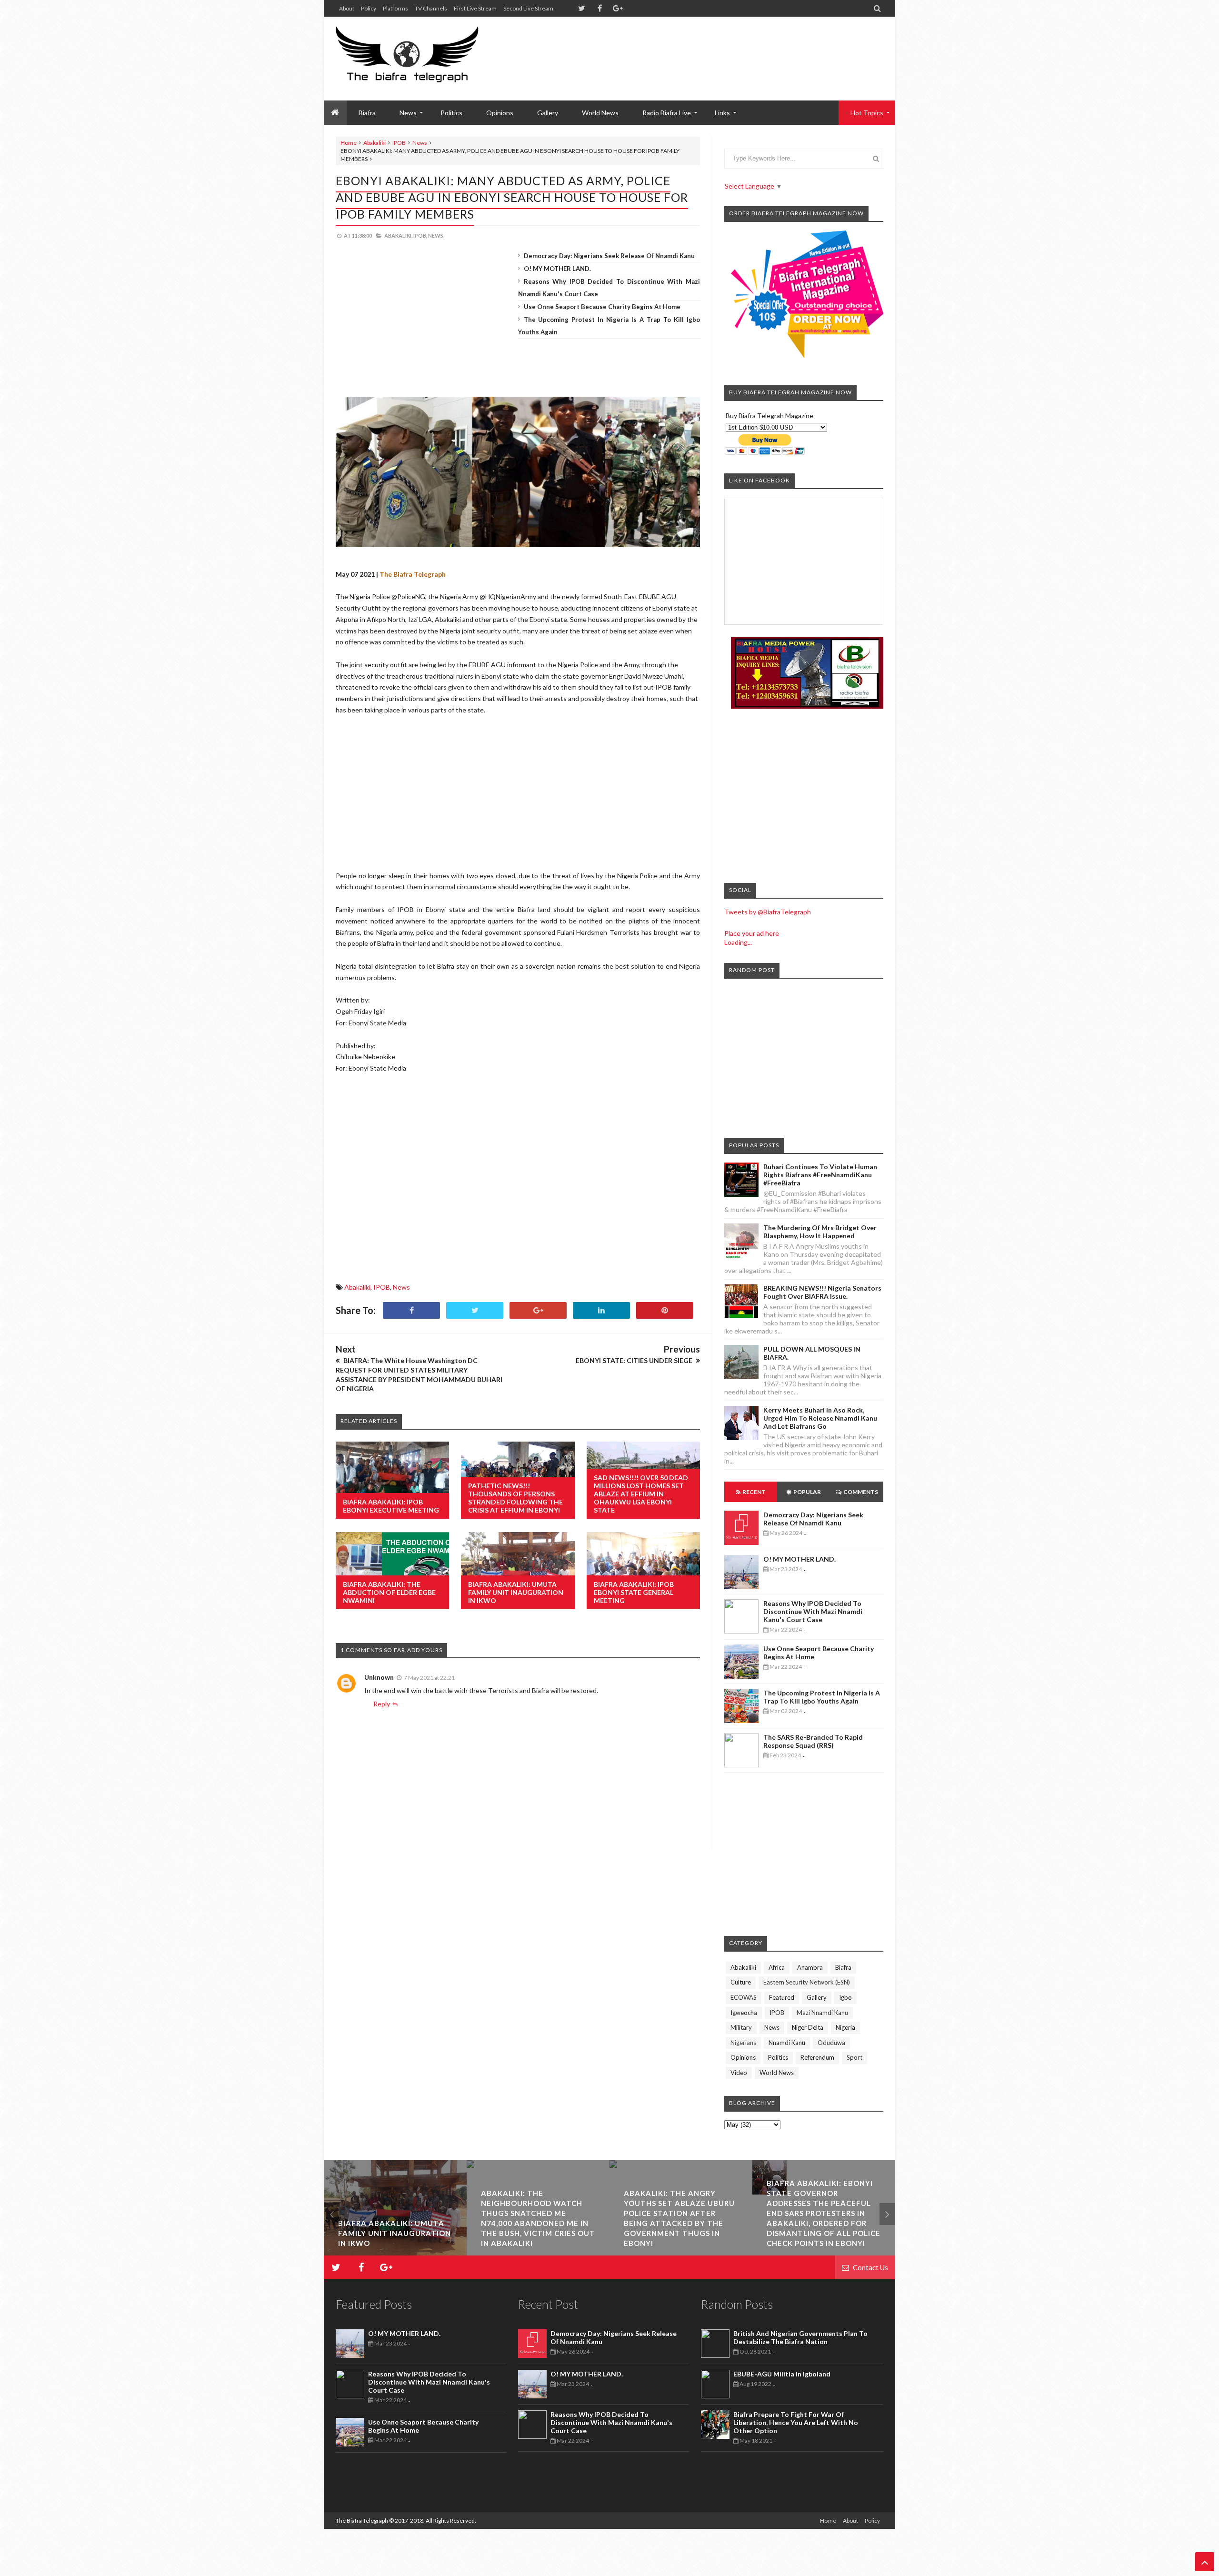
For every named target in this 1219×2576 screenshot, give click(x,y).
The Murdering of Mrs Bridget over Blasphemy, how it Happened (820, 1232)
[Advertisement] (710, 48)
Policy (369, 8)
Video (739, 2073)
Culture (741, 1982)
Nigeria (845, 2027)
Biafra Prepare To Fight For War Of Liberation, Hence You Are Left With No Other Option (796, 2422)
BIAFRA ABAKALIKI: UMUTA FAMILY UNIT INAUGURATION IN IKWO (516, 1592)
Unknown (379, 1677)
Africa (777, 1967)
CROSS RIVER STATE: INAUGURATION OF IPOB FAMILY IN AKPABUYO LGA (889, 2233)
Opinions (500, 113)
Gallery (548, 113)
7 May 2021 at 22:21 (429, 1678)
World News (600, 113)
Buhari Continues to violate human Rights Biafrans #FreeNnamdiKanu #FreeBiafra (820, 1175)
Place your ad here (752, 933)
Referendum (817, 2057)
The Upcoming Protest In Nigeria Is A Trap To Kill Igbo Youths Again (822, 1697)
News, (436, 236)
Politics (451, 113)
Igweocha (744, 2013)
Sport (854, 2057)
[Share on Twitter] (475, 1310)
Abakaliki (375, 143)
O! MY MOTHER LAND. (557, 269)
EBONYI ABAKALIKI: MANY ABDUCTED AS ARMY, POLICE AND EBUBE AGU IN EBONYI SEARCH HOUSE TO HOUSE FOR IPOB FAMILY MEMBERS (512, 197)
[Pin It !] (665, 1310)
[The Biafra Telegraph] (425, 59)
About (347, 8)
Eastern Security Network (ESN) (807, 1982)
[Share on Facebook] (411, 1310)
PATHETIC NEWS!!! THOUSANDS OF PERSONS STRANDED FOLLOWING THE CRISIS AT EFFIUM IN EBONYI (515, 1498)
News (420, 143)
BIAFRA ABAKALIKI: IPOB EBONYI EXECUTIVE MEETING (391, 1506)
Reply (382, 1704)
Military (741, 2027)
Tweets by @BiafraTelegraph (768, 912)
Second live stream (528, 8)
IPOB (399, 143)
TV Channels (431, 8)
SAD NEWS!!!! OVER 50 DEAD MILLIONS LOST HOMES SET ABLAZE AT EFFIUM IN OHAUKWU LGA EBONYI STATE (641, 1494)
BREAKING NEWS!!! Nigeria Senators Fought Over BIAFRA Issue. (822, 1292)
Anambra (810, 1967)
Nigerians (743, 2043)
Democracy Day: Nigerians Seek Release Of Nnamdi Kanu (609, 256)
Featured (782, 1997)
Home (349, 143)
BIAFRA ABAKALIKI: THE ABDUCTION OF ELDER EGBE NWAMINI (389, 1592)
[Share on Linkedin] (601, 1310)
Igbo (845, 1997)
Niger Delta (808, 2027)
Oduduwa (831, 2043)
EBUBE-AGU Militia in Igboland (782, 2374)
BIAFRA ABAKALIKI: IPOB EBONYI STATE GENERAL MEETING (634, 1592)
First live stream (475, 8)
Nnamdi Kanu (787, 2043)
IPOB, (420, 236)
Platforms (395, 8)
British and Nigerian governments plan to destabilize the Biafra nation (800, 2337)
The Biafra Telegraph (362, 2521)
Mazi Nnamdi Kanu (822, 2013)
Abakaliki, (398, 236)
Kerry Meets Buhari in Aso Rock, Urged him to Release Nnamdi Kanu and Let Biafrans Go (820, 1418)
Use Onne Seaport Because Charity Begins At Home (602, 307)
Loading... (738, 942)
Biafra (843, 1967)
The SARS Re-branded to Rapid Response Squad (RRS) (813, 1741)
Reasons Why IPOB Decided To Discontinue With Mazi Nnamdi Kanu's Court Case (813, 1611)
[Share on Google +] (538, 1310)
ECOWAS (744, 1997)
